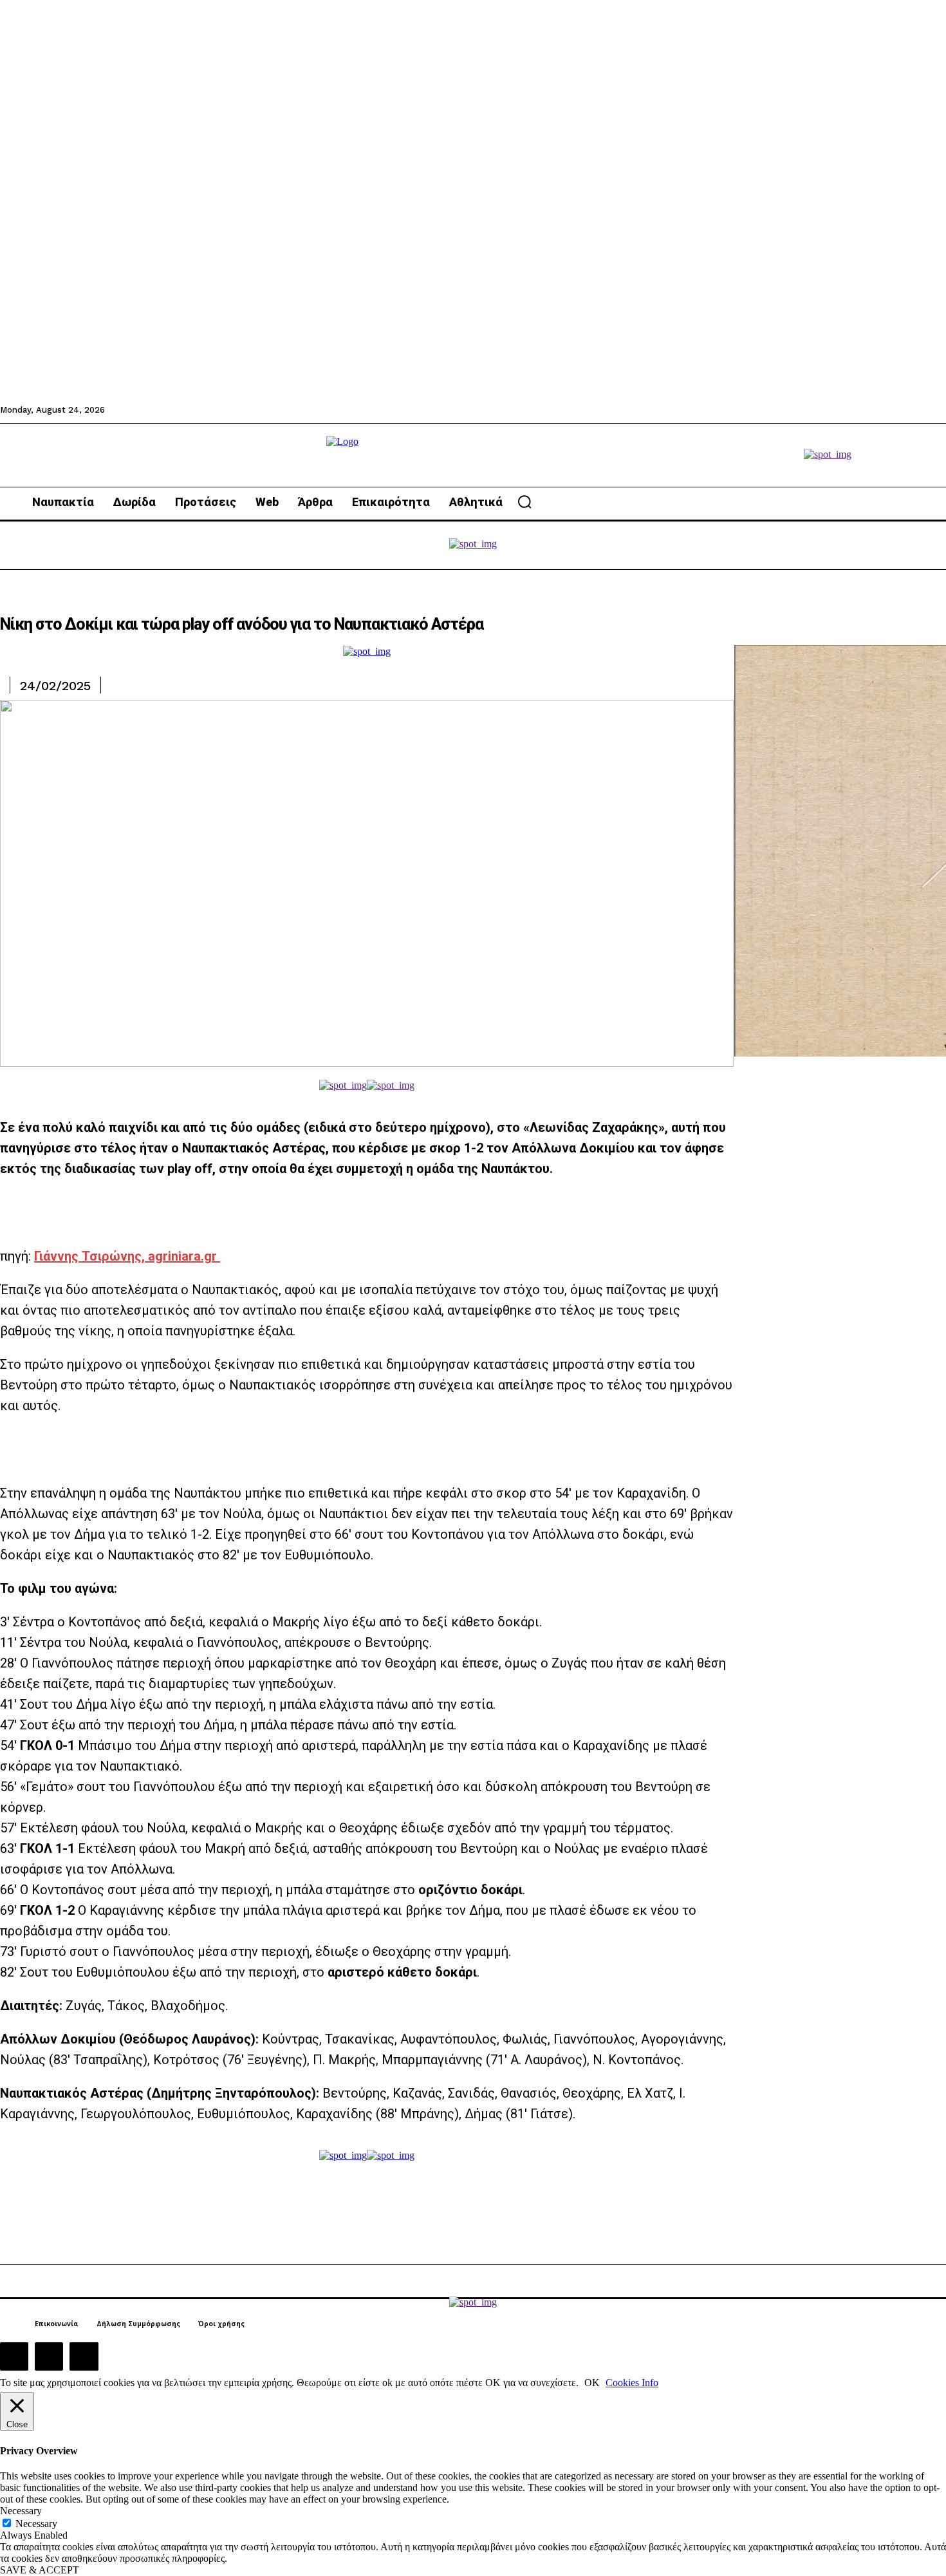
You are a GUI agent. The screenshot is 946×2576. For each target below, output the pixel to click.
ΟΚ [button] (592, 2383)
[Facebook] (14, 2356)
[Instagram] (49, 2356)
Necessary (36, 2524)
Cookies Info (632, 2383)
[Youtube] (84, 2356)
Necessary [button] (21, 2511)
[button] (524, 502)
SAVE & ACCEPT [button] (40, 2570)
